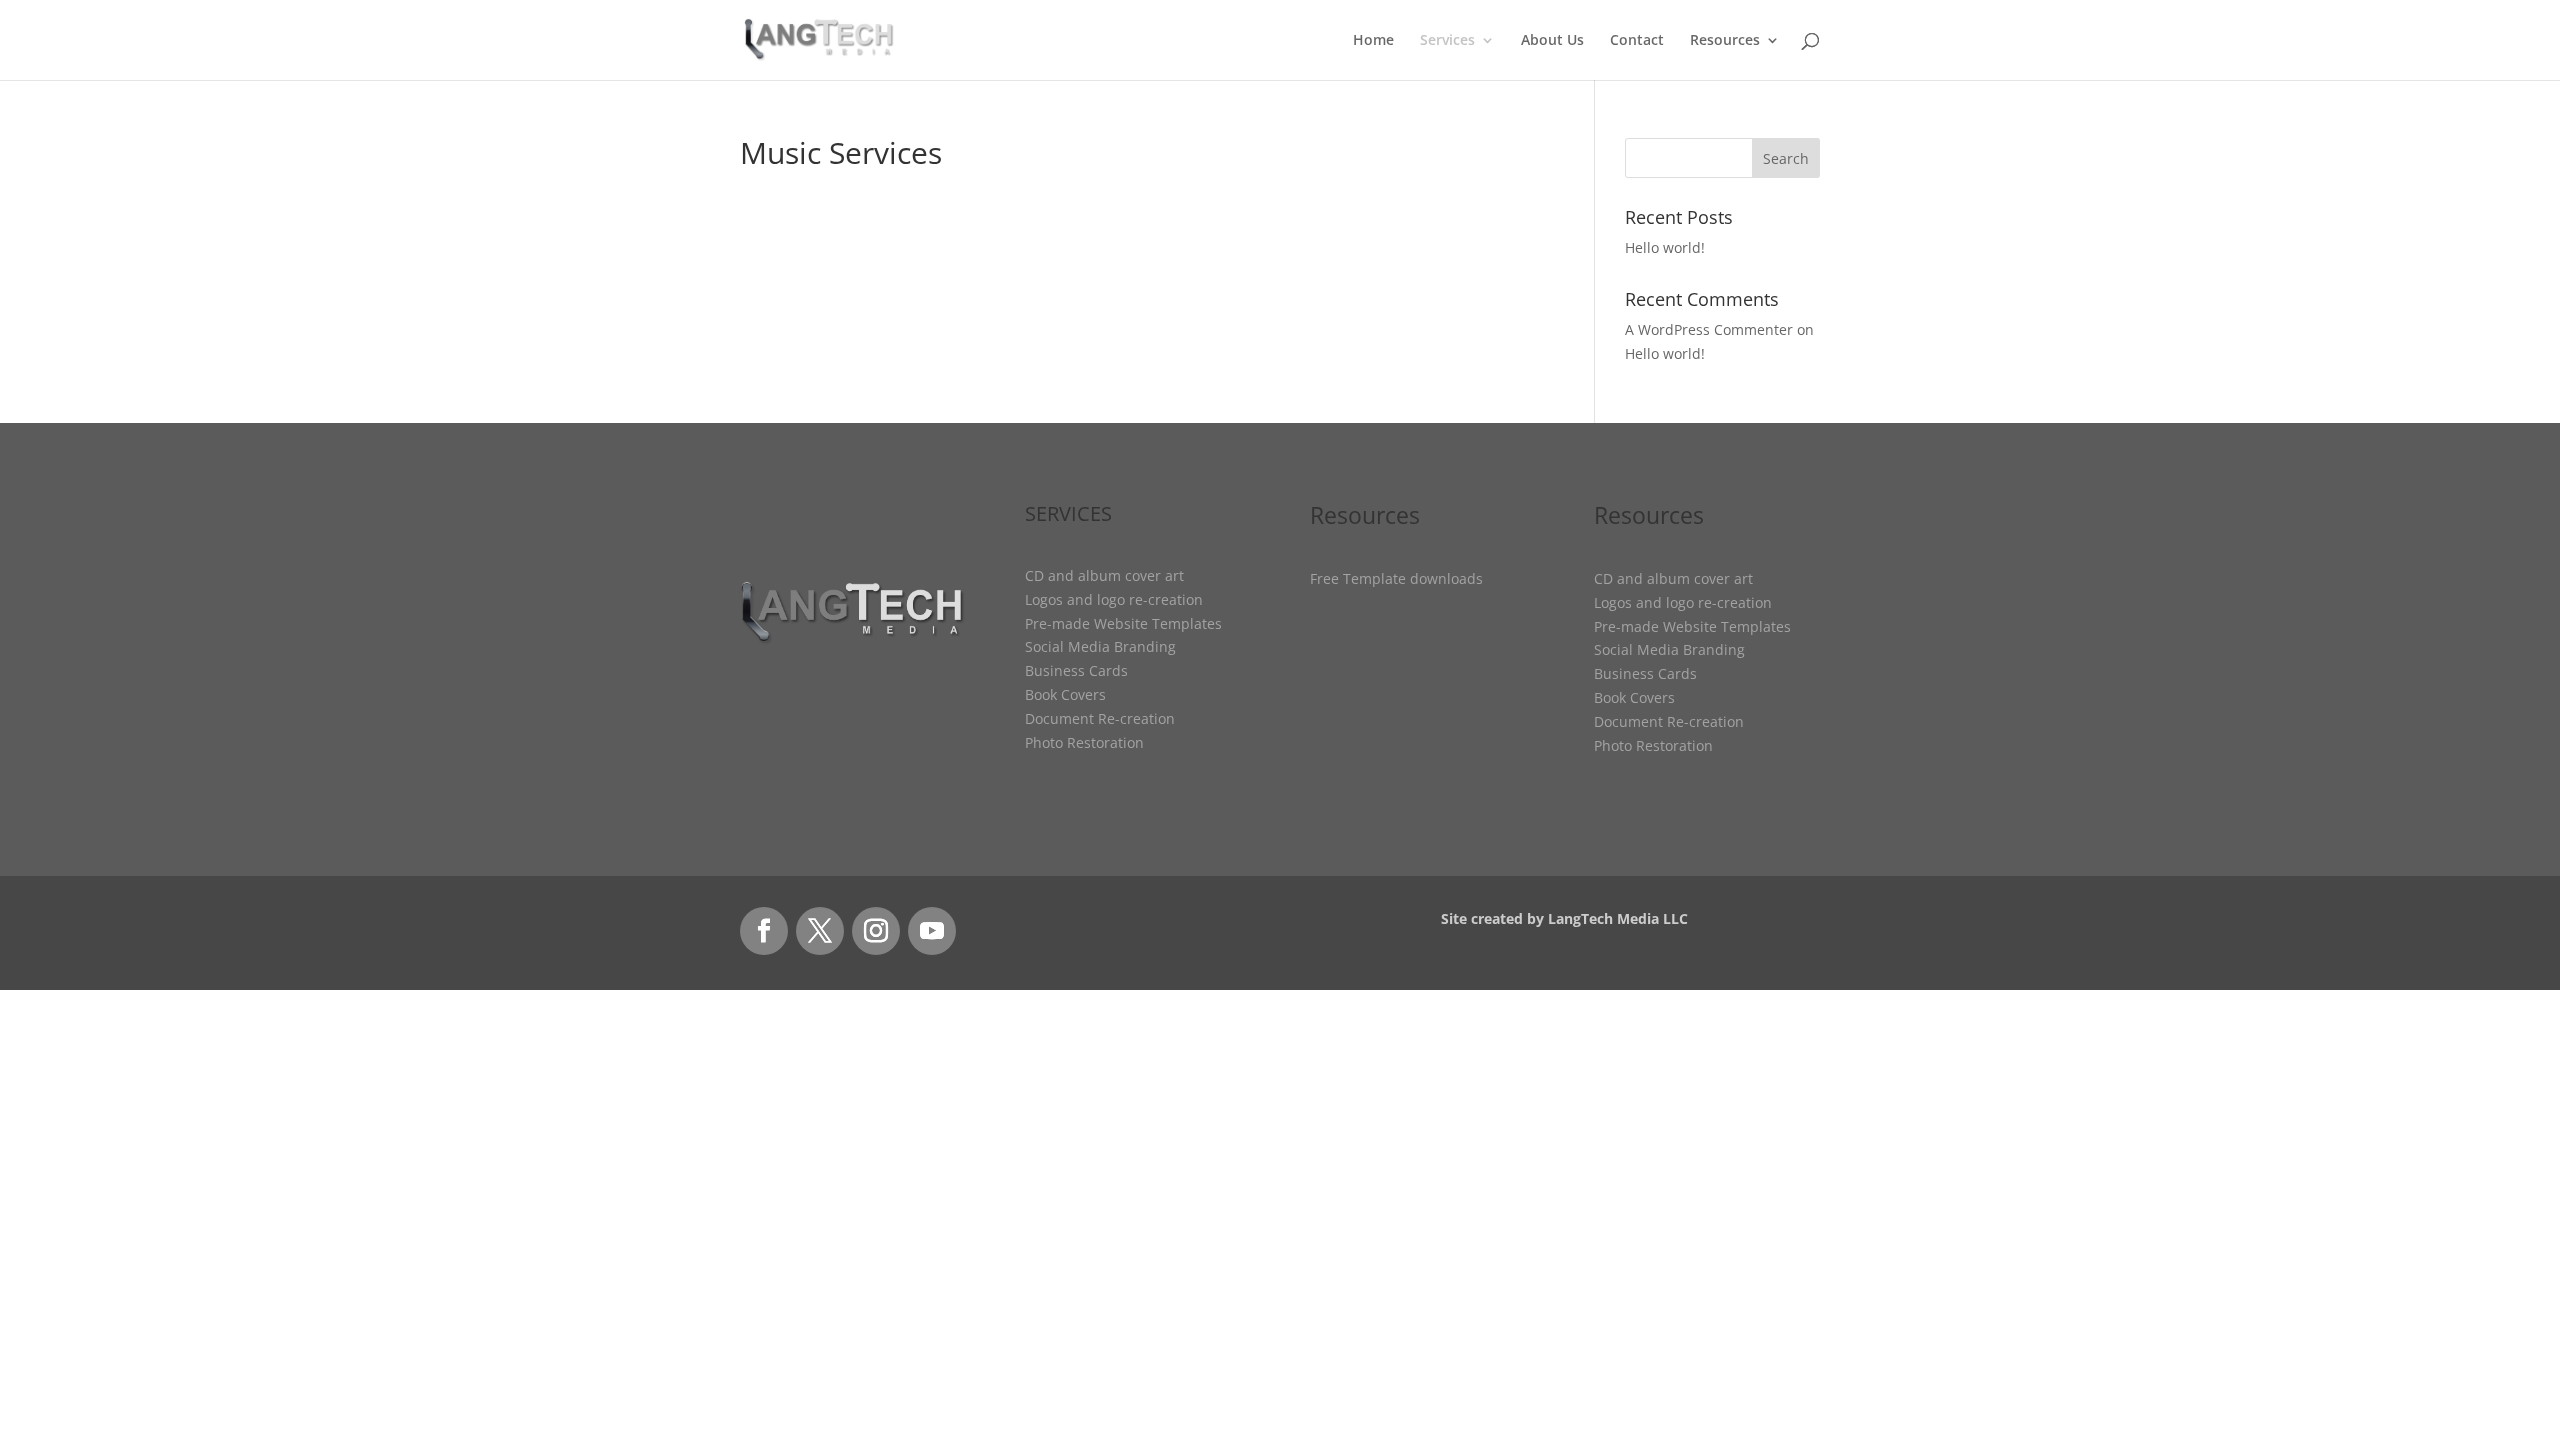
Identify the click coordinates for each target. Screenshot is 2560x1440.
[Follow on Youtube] (932, 931)
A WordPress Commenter (1709, 329)
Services (1447, 41)
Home (1373, 41)
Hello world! (1665, 247)
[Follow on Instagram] (876, 931)
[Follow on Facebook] (764, 931)
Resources (1725, 41)
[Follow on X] (820, 931)
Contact (1637, 41)
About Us (1552, 41)
